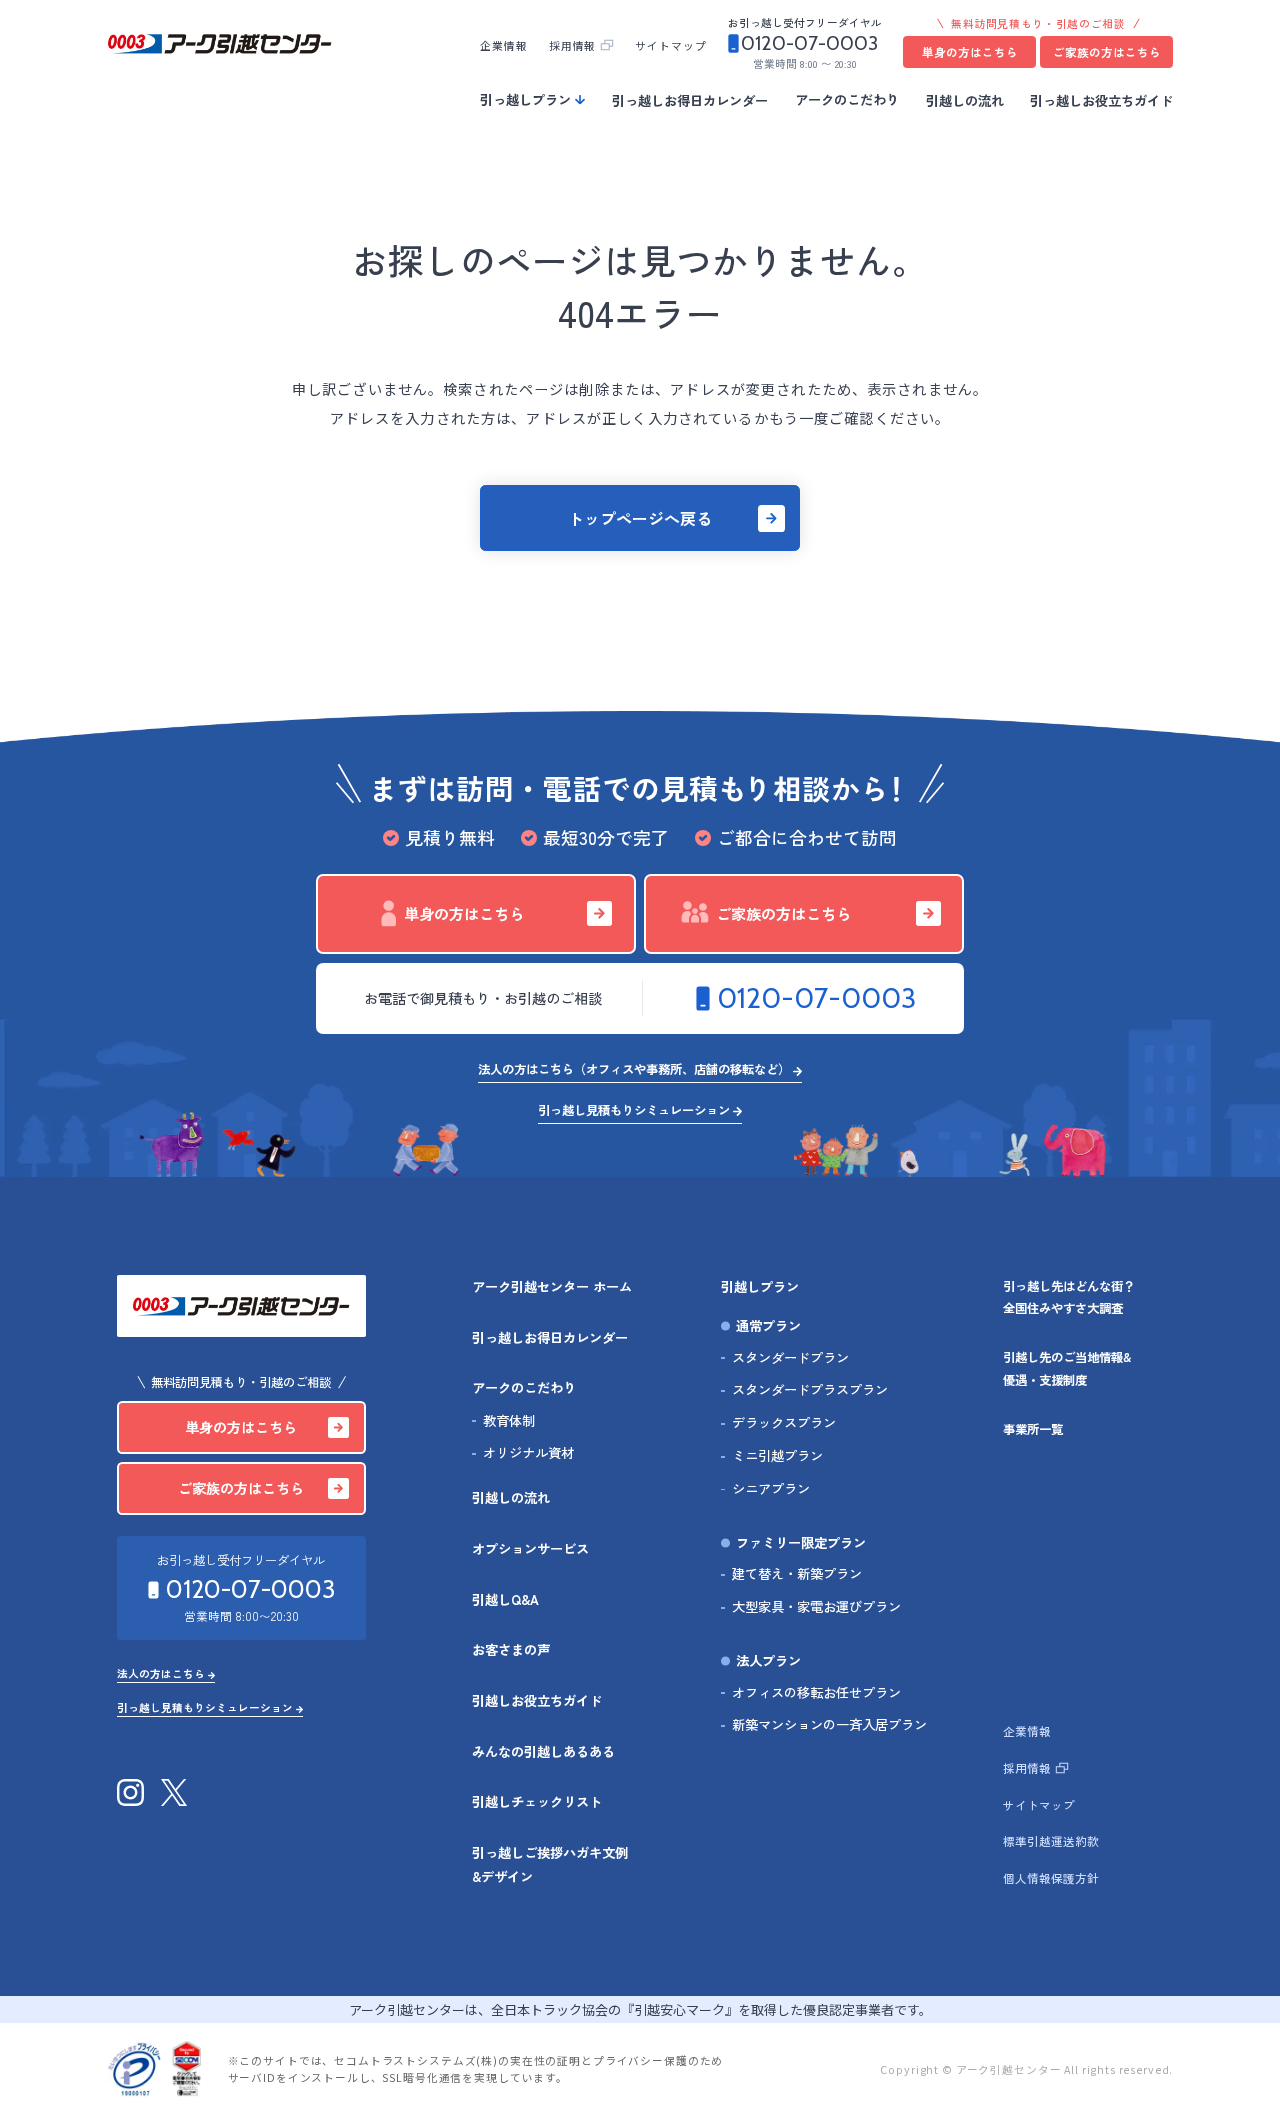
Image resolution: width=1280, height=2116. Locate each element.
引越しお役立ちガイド (537, 1700)
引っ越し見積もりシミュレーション (634, 1110)
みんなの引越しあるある (543, 1751)
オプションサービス (530, 1548)
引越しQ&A (505, 1599)
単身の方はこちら (970, 52)
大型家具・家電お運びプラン (816, 1606)
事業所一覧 (1033, 1429)
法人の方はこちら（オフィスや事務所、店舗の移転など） (634, 1069)
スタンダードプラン (790, 1357)
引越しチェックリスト (537, 1801)
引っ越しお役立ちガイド (1101, 99)
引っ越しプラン (525, 99)
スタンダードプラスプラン (810, 1389)
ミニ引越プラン (777, 1455)
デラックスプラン (784, 1422)
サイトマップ (670, 45)
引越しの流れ (965, 99)
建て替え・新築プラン (797, 1573)
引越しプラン (760, 1286)
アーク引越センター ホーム (552, 1286)
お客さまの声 (511, 1649)
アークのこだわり (847, 99)
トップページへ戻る (640, 518)
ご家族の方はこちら (1107, 52)
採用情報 (572, 45)
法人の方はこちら (161, 1675)
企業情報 (503, 45)
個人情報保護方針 (1051, 1878)
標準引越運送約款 (1051, 1841)
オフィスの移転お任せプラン (816, 1692)
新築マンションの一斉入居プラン (829, 1724)
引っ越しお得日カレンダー (690, 99)
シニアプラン (771, 1488)
